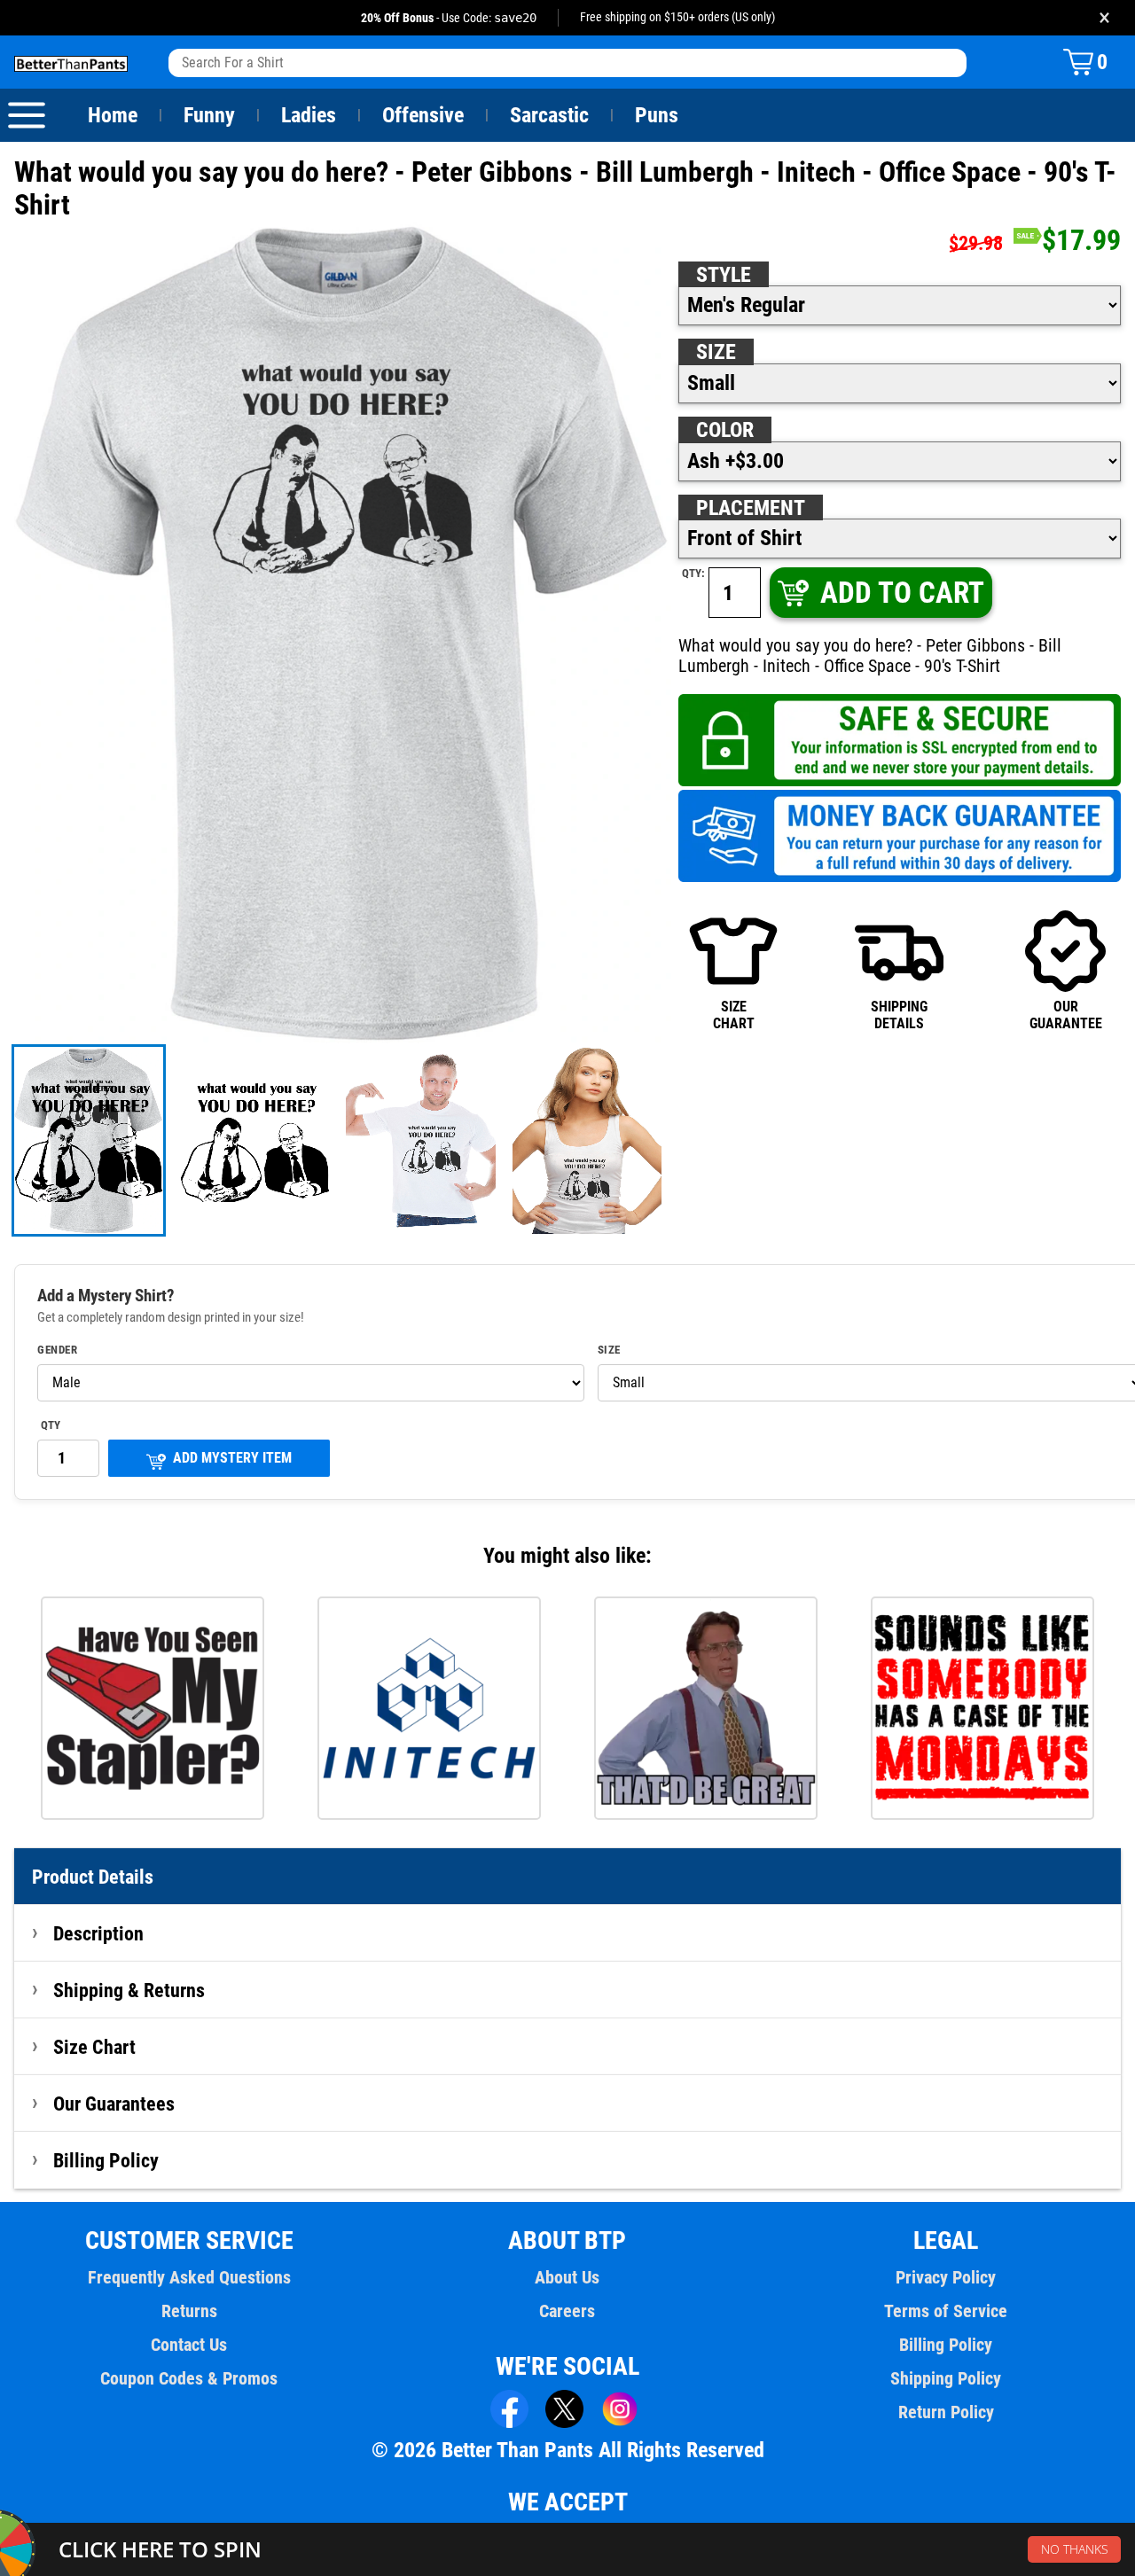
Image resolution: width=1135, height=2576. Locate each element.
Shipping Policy (946, 2378)
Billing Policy (106, 2160)
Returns (189, 2311)
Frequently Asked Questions (189, 2277)
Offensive (423, 115)
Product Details (93, 1877)
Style (724, 275)
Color (725, 430)
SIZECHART (734, 1015)
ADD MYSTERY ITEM (232, 1458)
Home (113, 115)
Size (716, 352)
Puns (657, 115)
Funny (209, 115)
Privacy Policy (946, 2277)
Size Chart (94, 2047)
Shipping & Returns (129, 1990)
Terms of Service (946, 2311)
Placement (751, 508)
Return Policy (946, 2412)
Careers (567, 2311)
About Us (567, 2277)
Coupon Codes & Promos (189, 2378)
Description (98, 1933)
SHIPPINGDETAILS (899, 1015)
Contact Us (189, 2345)
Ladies (309, 115)
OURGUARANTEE (1066, 1015)
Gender (57, 1350)
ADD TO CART (902, 593)
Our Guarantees (114, 2104)
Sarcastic (549, 115)
